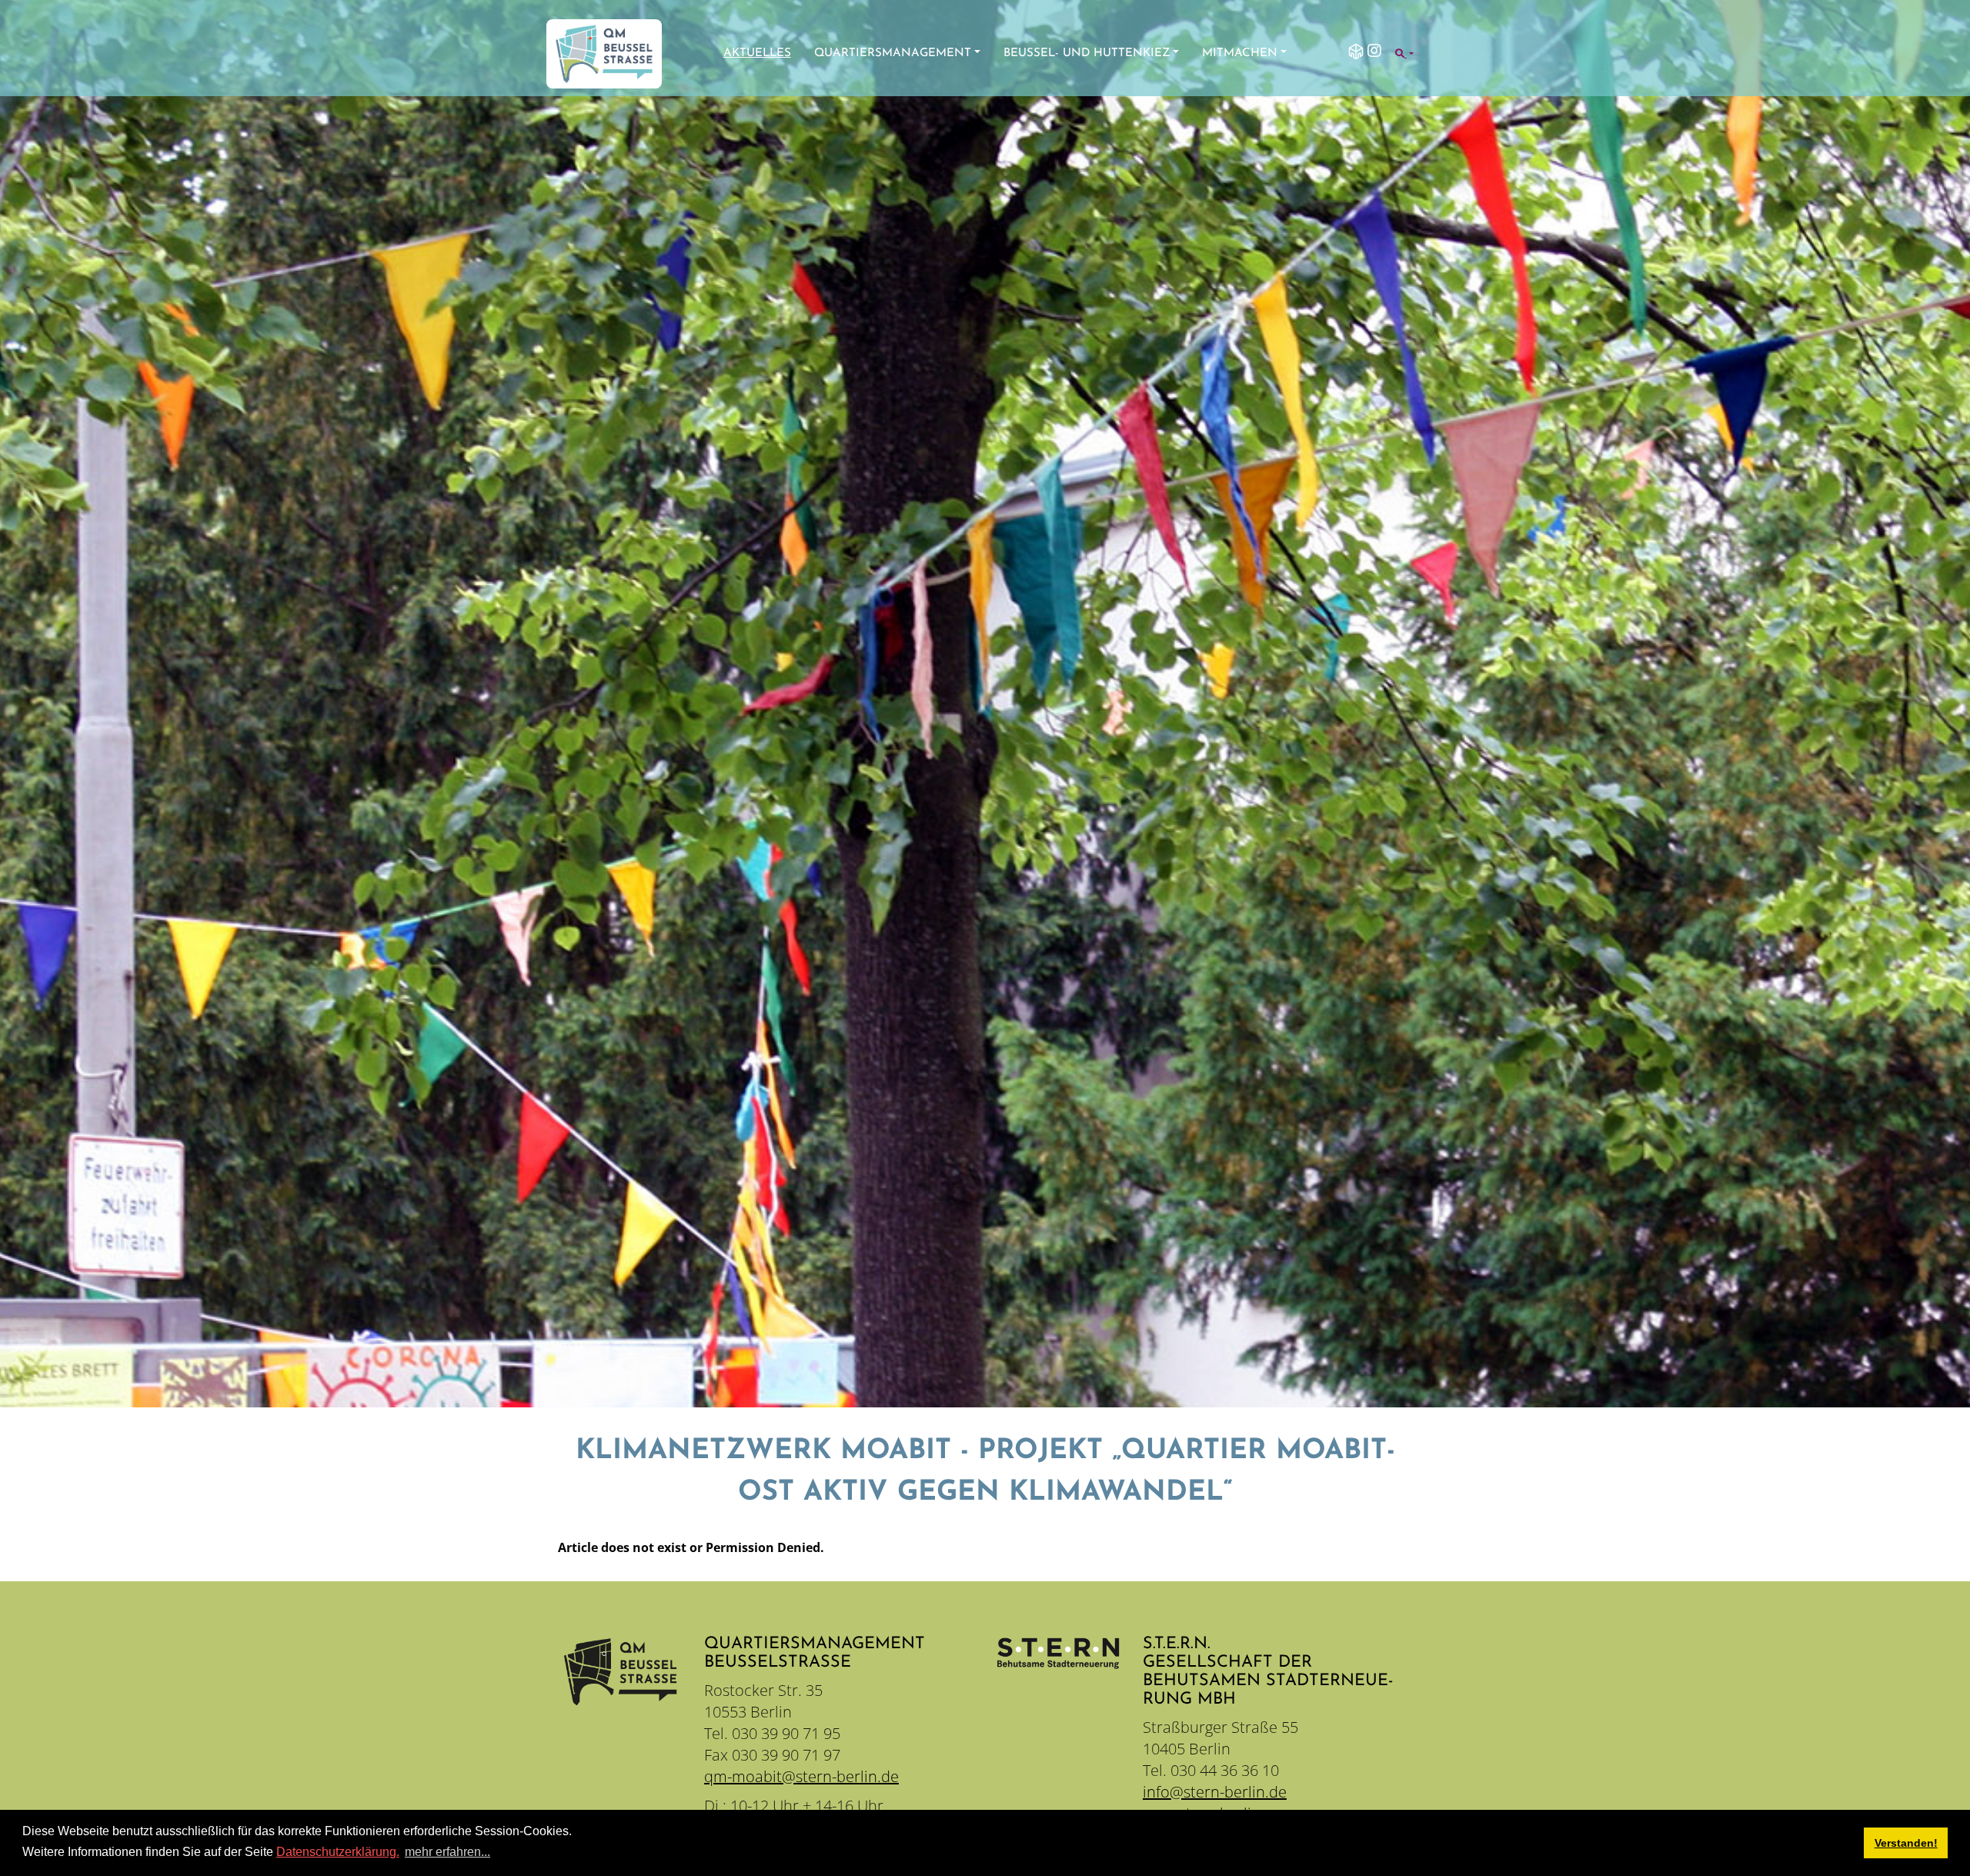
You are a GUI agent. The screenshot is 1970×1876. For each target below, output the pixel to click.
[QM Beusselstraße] (604, 54)
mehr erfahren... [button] (447, 1852)
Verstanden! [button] (1906, 1843)
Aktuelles (757, 53)
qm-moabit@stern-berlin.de (801, 1776)
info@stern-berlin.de (1215, 1792)
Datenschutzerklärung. (338, 1852)
